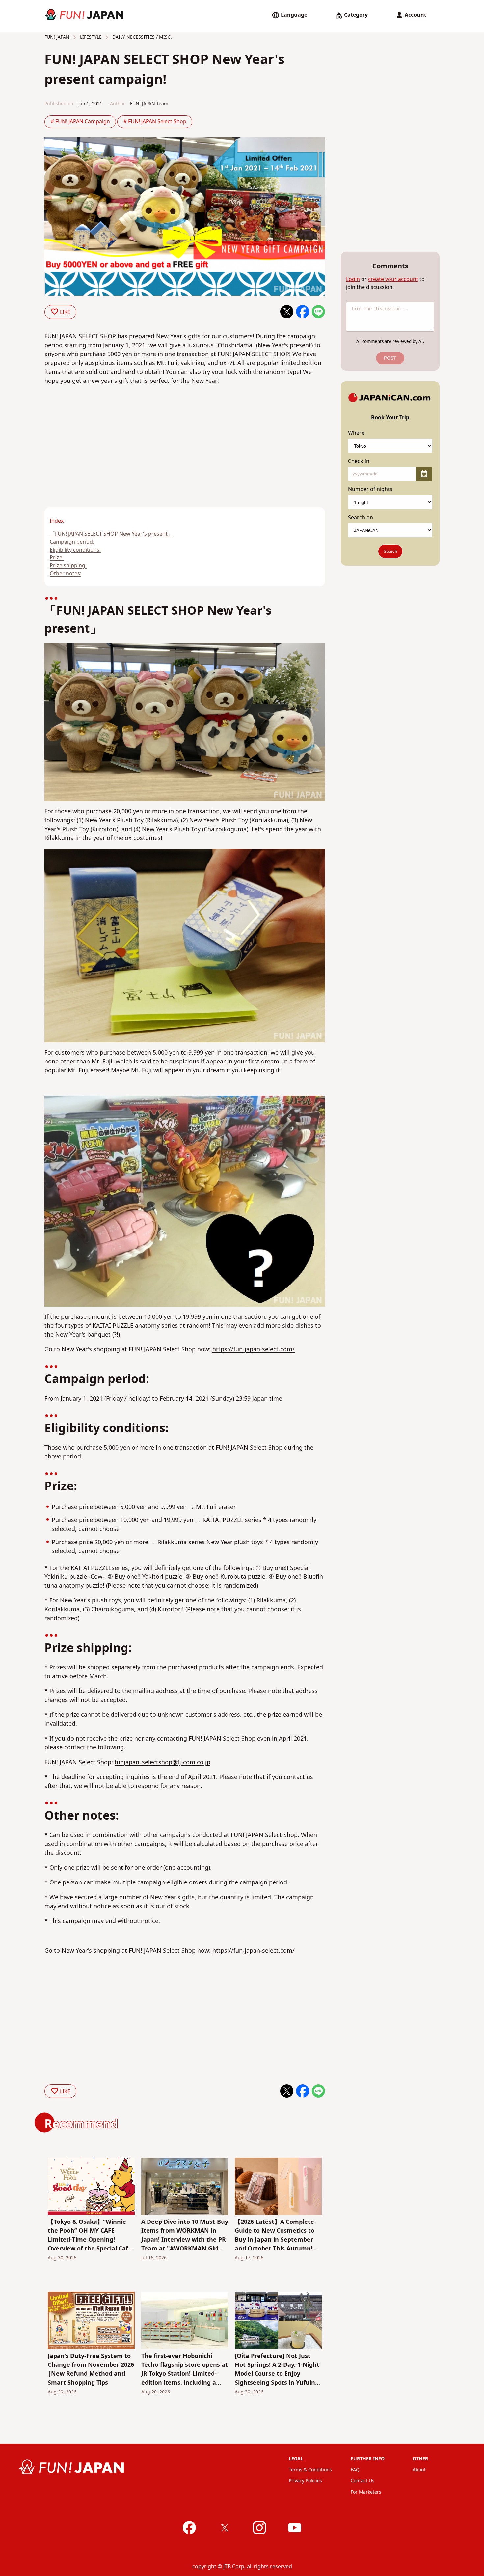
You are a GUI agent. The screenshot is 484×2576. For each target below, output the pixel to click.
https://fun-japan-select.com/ (254, 1350)
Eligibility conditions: (75, 550)
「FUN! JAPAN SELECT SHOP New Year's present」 (111, 534)
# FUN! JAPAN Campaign (80, 122)
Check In (359, 461)
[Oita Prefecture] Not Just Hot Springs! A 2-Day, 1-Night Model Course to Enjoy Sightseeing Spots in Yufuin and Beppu (277, 2369)
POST (390, 358)
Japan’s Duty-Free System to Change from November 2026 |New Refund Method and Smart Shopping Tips (91, 2369)
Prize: (57, 558)
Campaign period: (72, 542)
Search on (361, 518)
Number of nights (370, 489)
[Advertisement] (112, 459)
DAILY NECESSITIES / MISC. (141, 37)
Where (356, 433)
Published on (59, 104)
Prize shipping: (68, 566)
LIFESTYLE (90, 37)
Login (353, 279)
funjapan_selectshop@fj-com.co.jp (162, 1762)
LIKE (65, 312)
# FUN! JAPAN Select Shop (155, 122)
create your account (393, 279)
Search (390, 551)
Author (118, 104)
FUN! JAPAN (57, 37)
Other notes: (66, 574)
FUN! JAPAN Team (149, 104)
